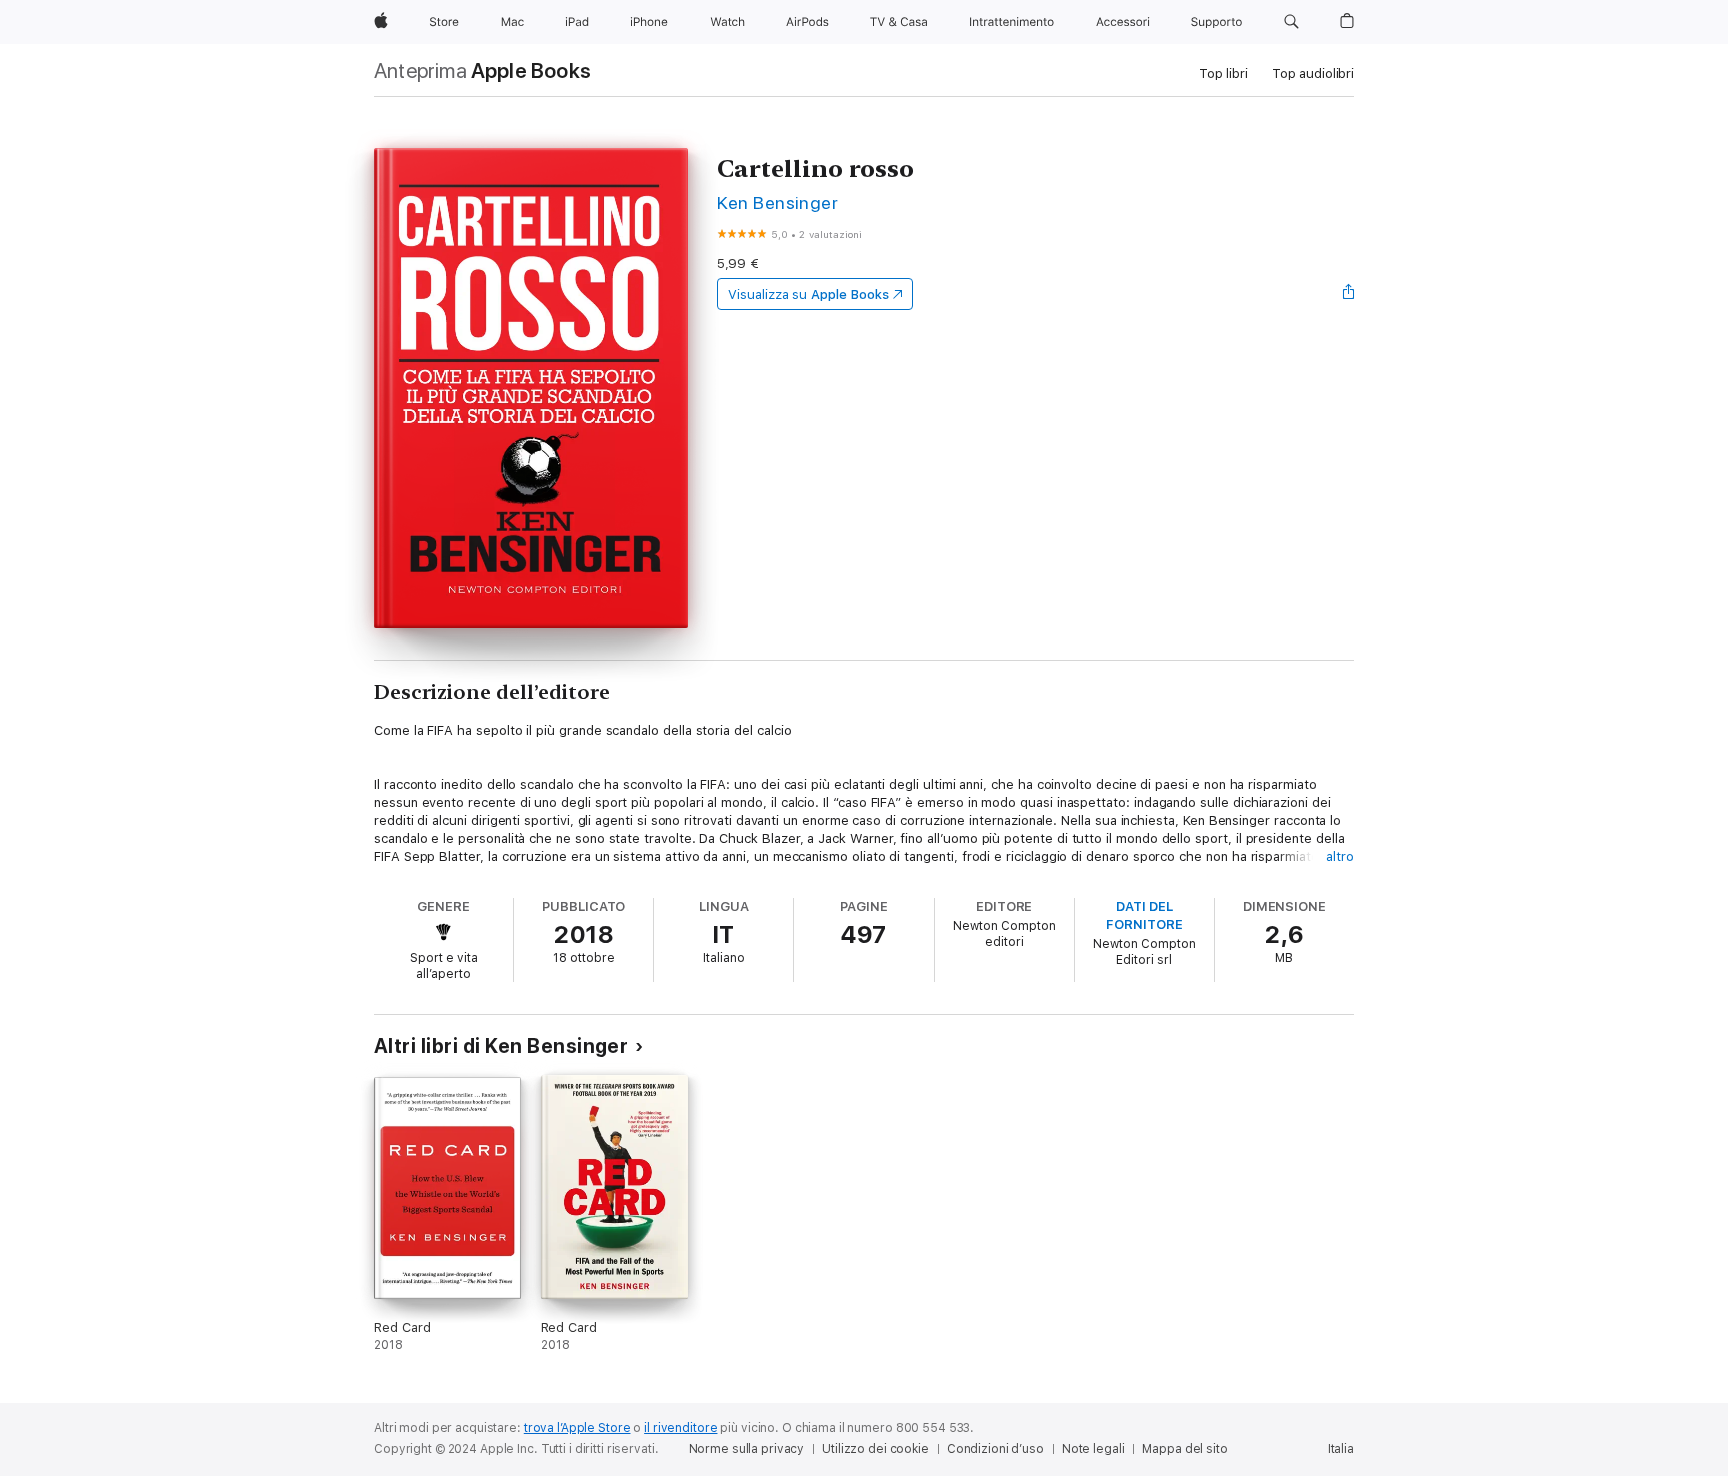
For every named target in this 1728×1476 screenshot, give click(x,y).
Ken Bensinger (777, 202)
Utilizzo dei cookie (875, 1449)
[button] (1291, 22)
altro (1340, 856)
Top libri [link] (1223, 73)
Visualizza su (808, 294)
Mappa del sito (1184, 1449)
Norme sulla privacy (747, 1449)
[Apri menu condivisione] (1349, 294)
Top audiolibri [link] (1313, 73)
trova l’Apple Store (577, 1428)
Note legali (1093, 1449)
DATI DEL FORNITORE (1144, 915)
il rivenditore (680, 1428)
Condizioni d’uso (995, 1449)
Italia (1341, 1449)
